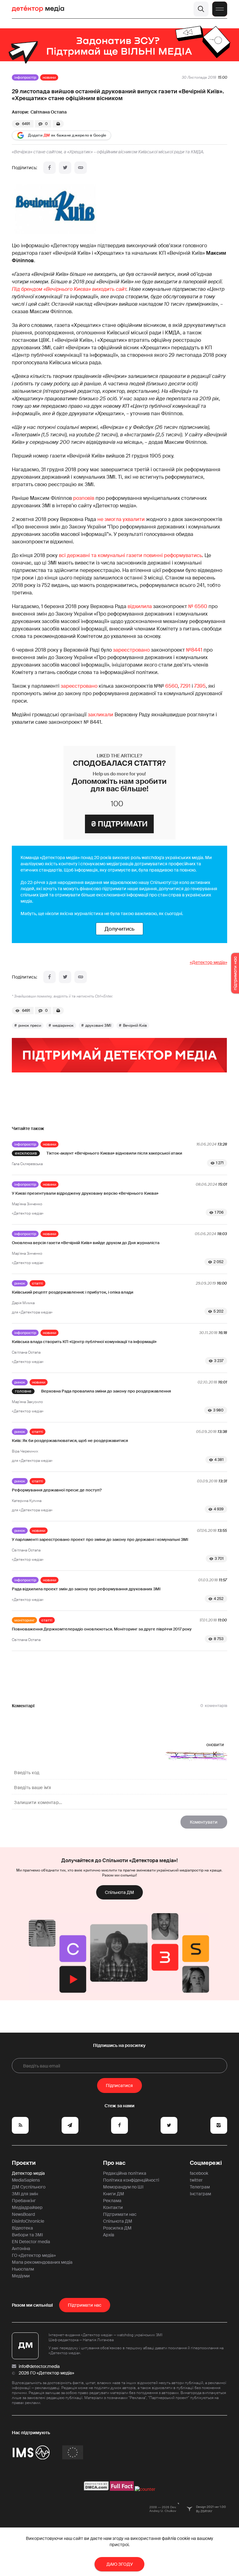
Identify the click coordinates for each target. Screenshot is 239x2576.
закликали (101, 715)
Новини (49, 77)
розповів (84, 498)
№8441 (194, 650)
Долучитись (119, 929)
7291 (185, 686)
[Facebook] (49, 168)
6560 (171, 686)
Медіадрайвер (27, 2207)
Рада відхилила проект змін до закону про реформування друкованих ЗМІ (86, 1589)
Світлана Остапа (49, 112)
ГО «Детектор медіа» (34, 2255)
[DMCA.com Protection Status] (96, 2489)
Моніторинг (24, 1620)
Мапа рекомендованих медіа (42, 2262)
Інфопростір (25, 77)
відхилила (140, 606)
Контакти (113, 2207)
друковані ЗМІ (98, 1025)
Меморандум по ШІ (123, 2187)
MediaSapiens (26, 2180)
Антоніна (21, 2248)
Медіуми (21, 2276)
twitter (196, 2180)
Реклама (112, 2201)
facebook (199, 2173)
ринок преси (30, 1025)
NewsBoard (23, 2214)
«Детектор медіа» (209, 962)
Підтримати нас (120, 2214)
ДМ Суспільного (29, 2187)
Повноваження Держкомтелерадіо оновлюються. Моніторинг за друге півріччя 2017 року (102, 1629)
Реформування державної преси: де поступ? (57, 1490)
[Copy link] (81, 168)
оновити (215, 1745)
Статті (37, 1283)
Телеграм (200, 2187)
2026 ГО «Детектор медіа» (46, 2373)
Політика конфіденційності (131, 2180)
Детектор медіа (28, 2173)
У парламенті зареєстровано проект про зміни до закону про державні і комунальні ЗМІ (100, 1539)
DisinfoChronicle (28, 2221)
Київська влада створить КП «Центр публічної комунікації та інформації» (84, 1342)
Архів (109, 2235)
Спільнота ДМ (119, 1892)
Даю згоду (120, 2564)
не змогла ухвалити (121, 519)
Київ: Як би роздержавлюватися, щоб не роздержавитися (70, 1441)
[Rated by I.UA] (145, 2489)
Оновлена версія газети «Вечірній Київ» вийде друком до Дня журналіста (86, 1243)
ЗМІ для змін (25, 2194)
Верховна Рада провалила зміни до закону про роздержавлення (106, 1391)
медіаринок (63, 1025)
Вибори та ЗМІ (27, 2235)
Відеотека (22, 2228)
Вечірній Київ (135, 1025)
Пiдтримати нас (85, 2305)
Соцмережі (206, 2163)
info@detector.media (39, 2366)
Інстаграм (200, 2194)
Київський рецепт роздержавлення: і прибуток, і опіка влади (73, 1292)
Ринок (20, 1283)
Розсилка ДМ (117, 2228)
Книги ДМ (114, 2194)
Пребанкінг (24, 2201)
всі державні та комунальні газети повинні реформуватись (130, 555)
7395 (200, 686)
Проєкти (24, 2163)
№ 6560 (198, 606)
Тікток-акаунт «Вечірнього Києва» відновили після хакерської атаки (114, 1153)
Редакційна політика (125, 2173)
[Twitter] (65, 168)
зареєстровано (131, 650)
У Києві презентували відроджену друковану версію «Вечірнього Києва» (85, 1193)
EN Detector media (31, 2242)
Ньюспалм (23, 2269)
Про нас (114, 2163)
